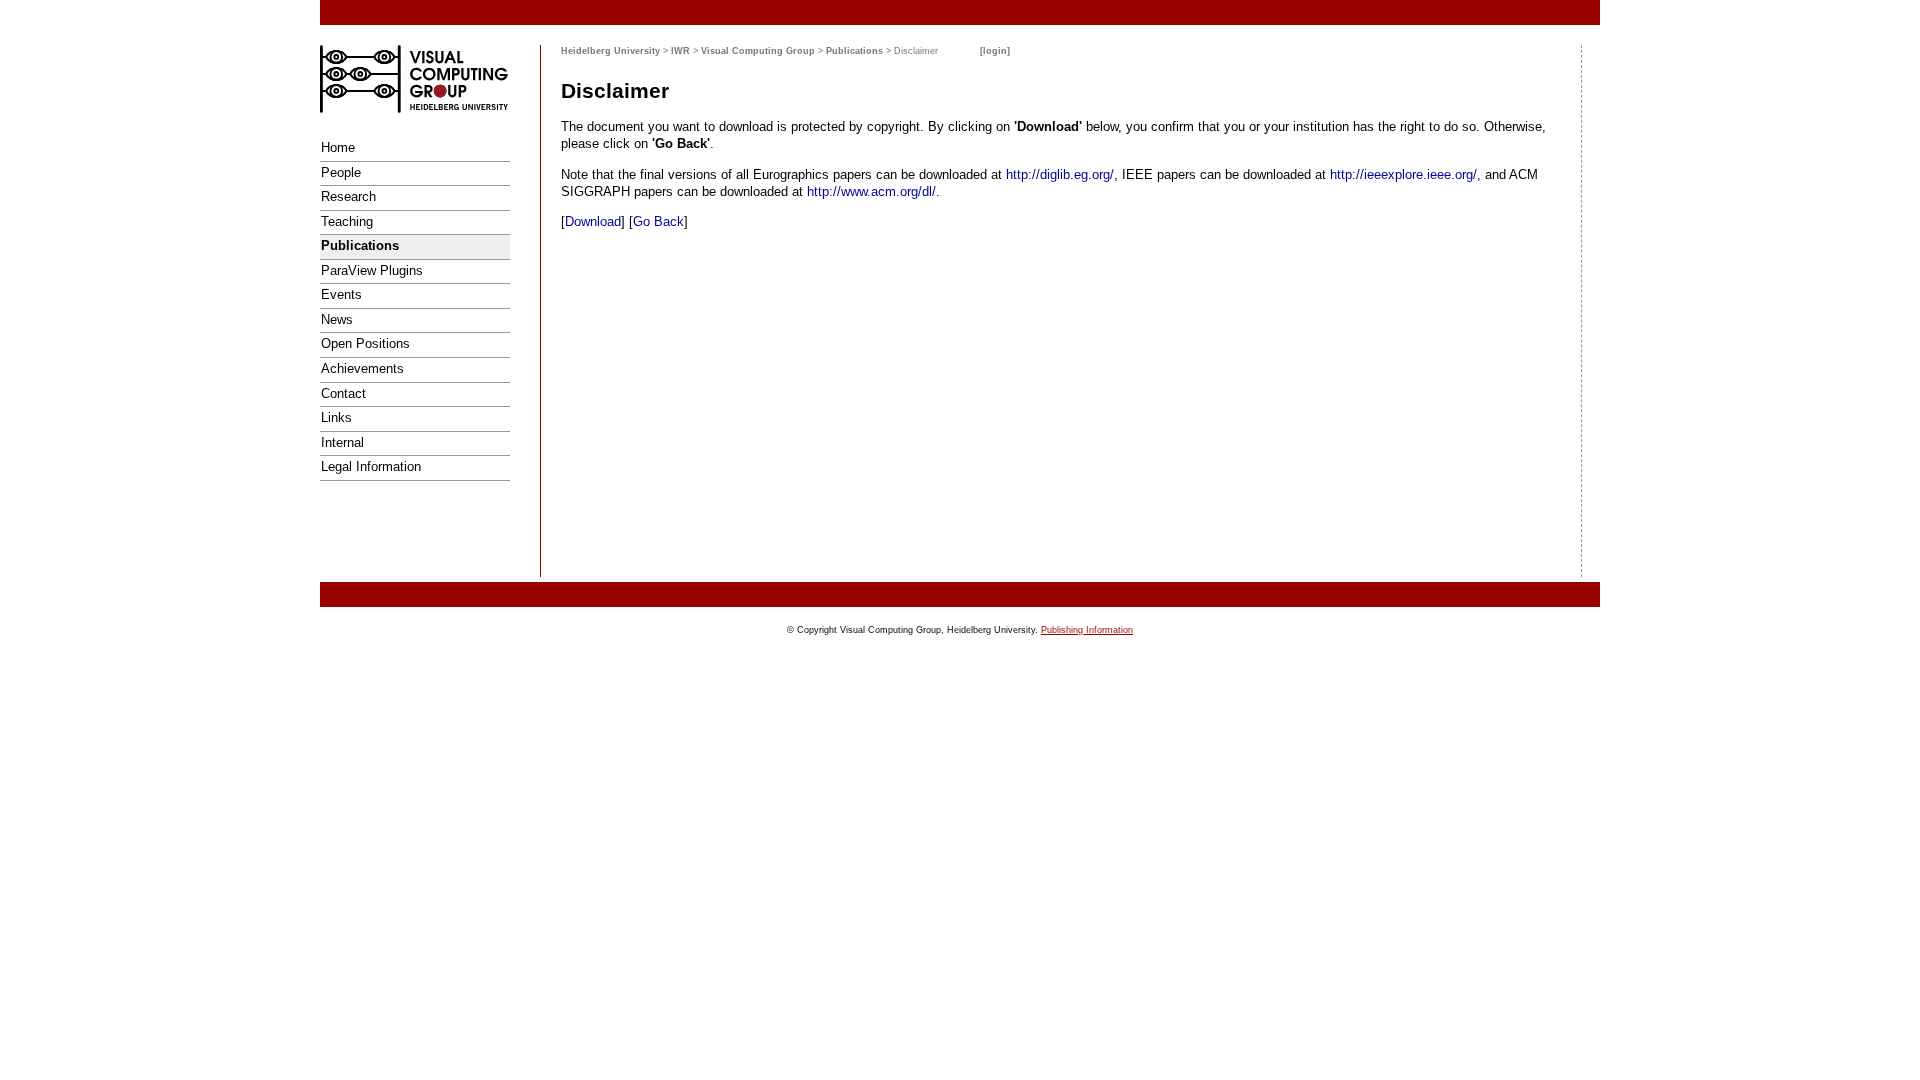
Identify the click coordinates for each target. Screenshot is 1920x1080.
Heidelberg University (610, 51)
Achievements (362, 368)
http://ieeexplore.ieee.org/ (1403, 174)
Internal (342, 442)
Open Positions (365, 343)
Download (593, 221)
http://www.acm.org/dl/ (871, 191)
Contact (343, 393)
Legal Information (371, 466)
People (341, 172)
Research (348, 196)
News (337, 319)
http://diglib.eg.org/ (1060, 174)
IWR (680, 51)
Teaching (347, 221)
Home (338, 147)
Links (336, 417)
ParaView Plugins (372, 270)
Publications (360, 245)
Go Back (658, 221)
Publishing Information (1087, 630)
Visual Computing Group (758, 51)
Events (341, 294)
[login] (995, 51)
